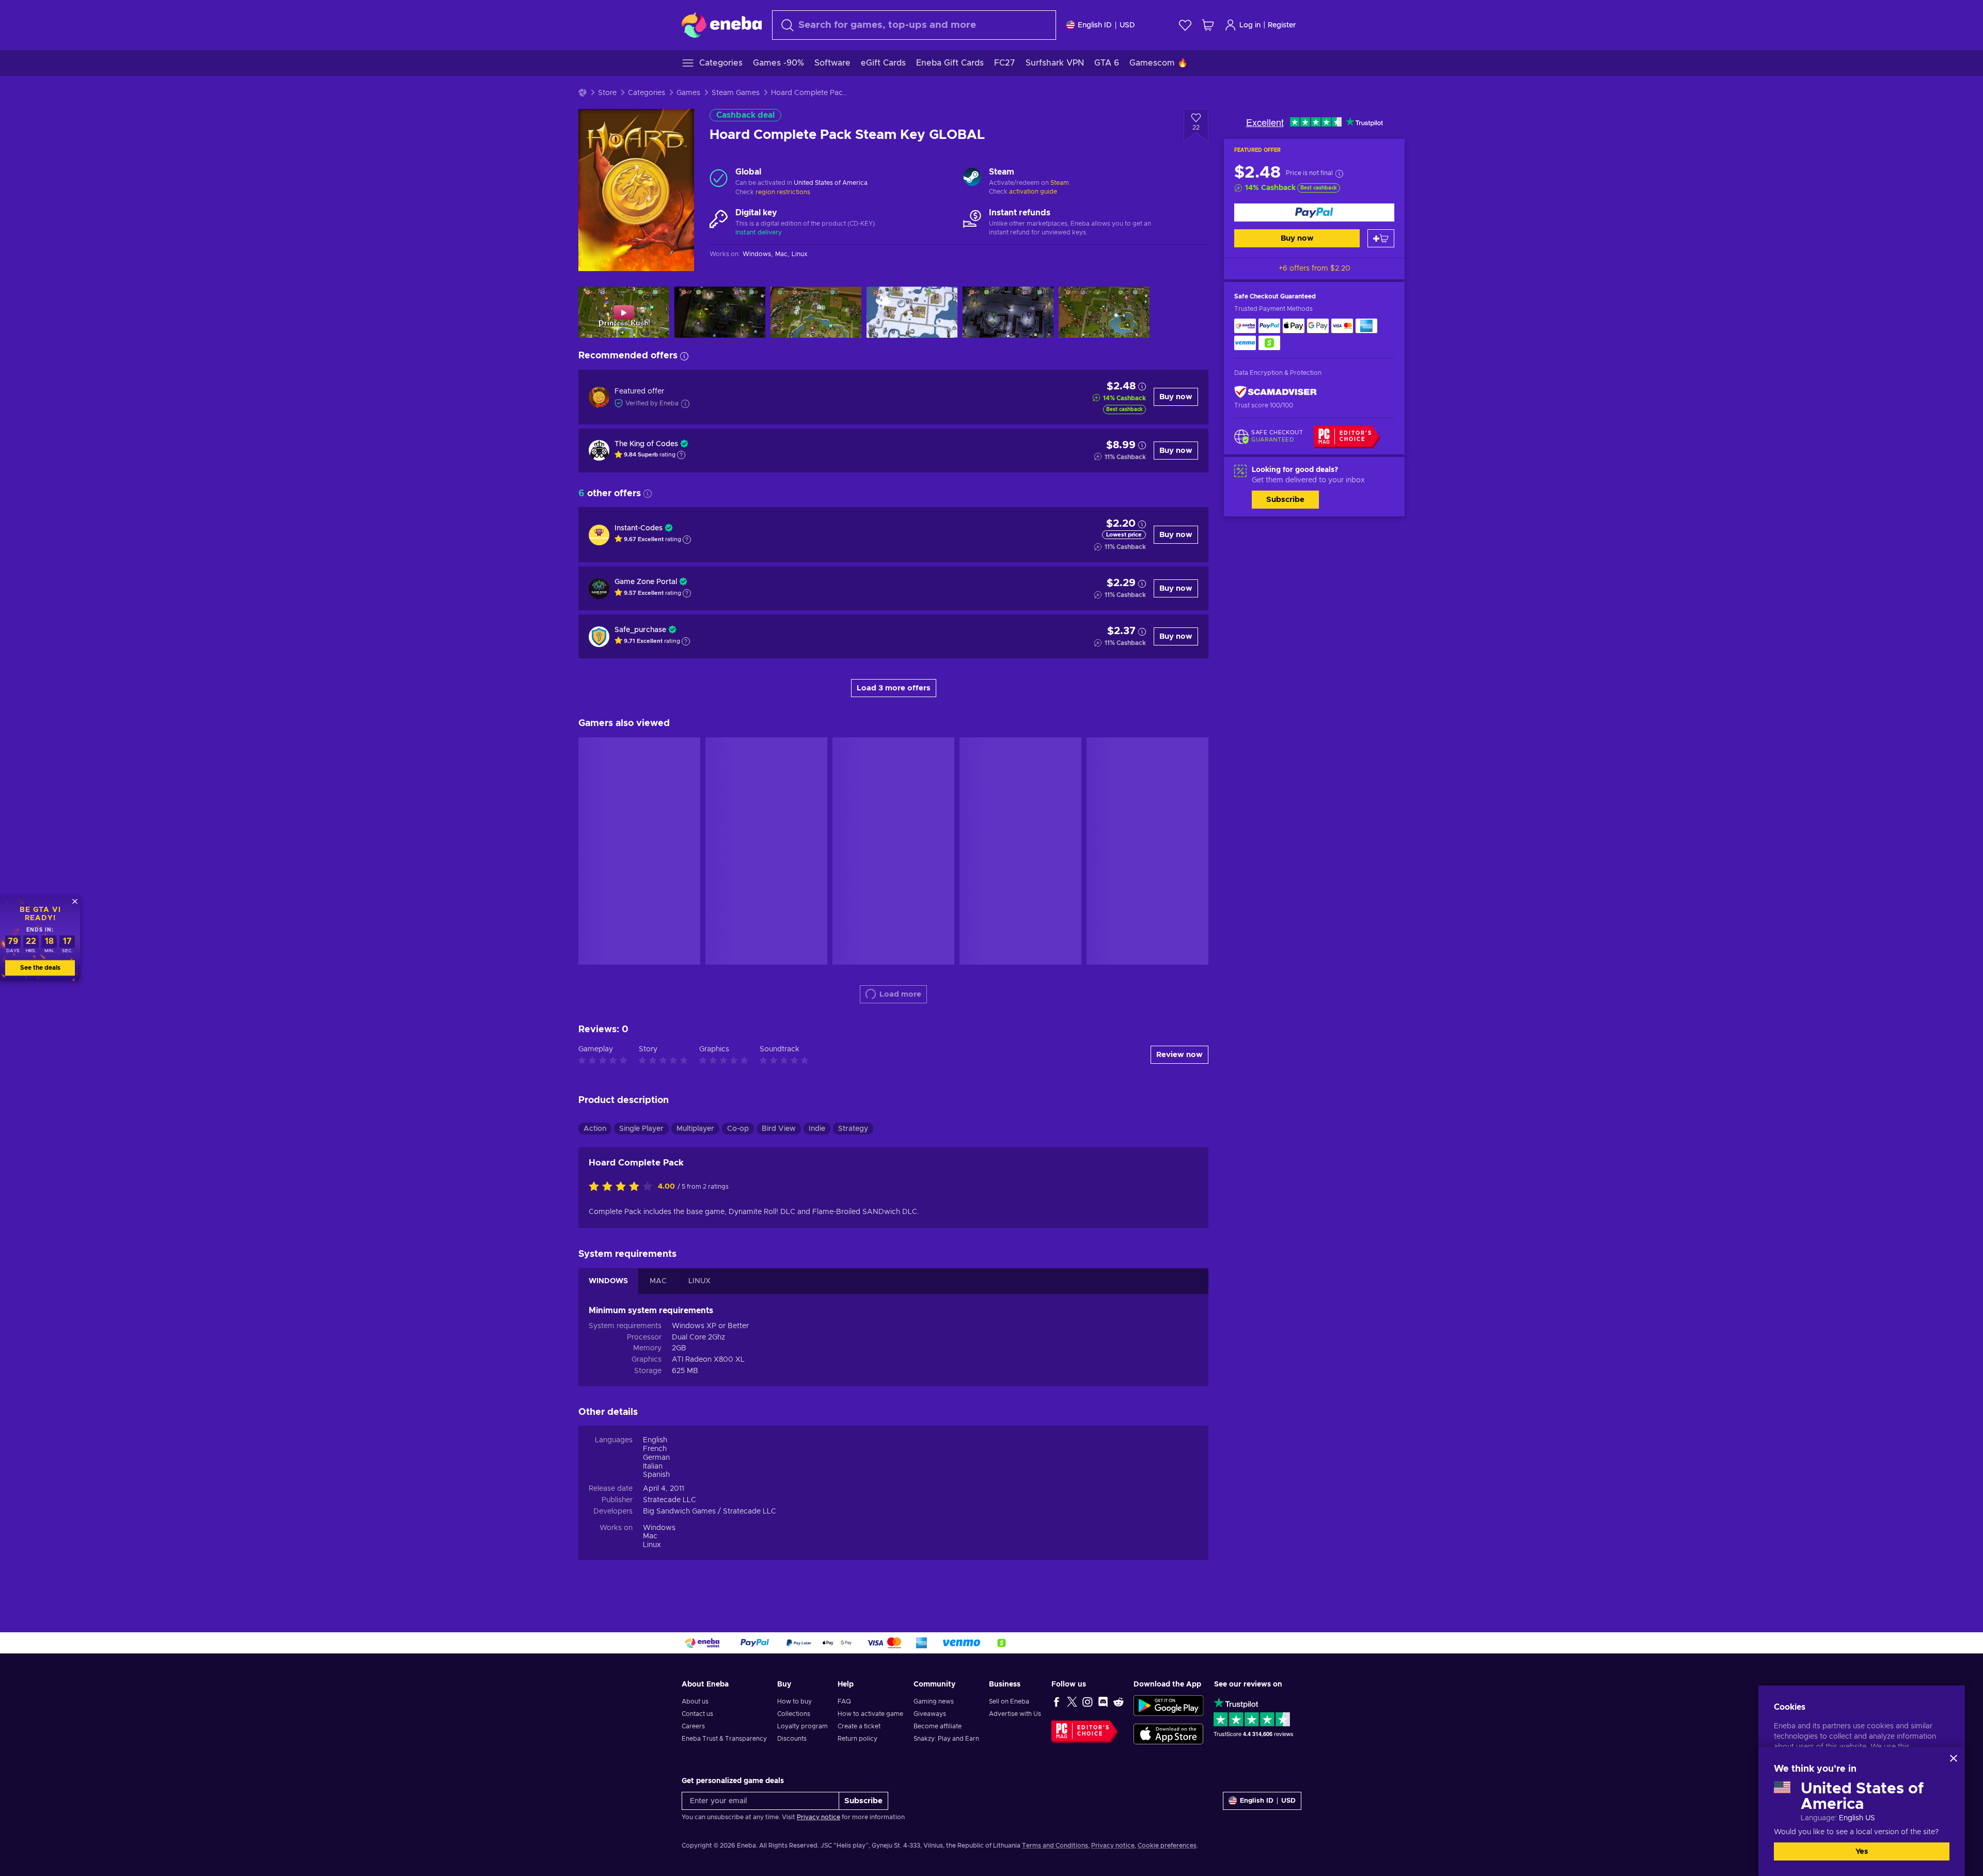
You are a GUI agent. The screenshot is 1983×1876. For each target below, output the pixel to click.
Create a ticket (859, 1726)
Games (688, 93)
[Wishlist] (1185, 25)
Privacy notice (819, 1817)
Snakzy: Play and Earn (946, 1739)
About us (695, 1701)
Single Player (641, 1129)
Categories (647, 93)
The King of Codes (646, 444)
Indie (817, 1129)
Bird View (779, 1129)
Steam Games (736, 93)
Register (1282, 25)
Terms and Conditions (1055, 1846)
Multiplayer (695, 1129)
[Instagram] (1088, 1701)
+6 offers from (1315, 269)
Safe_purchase (640, 630)
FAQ (844, 1701)
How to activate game (870, 1714)
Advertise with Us (1015, 1714)
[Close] (1954, 1758)
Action (595, 1129)
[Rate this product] (623, 1187)
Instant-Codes (639, 528)
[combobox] (914, 25)
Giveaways (930, 1714)
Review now (1179, 1055)
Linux (652, 1545)
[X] (1072, 1701)
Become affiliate (938, 1726)
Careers (693, 1726)
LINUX (699, 1281)
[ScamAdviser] (1276, 392)
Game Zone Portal (646, 582)
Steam (1060, 183)
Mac (650, 1536)
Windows (659, 1528)
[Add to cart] (1381, 238)
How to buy (794, 1701)
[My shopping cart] (1208, 25)
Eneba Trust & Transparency (724, 1739)
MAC (658, 1281)
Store (607, 93)
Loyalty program (802, 1726)
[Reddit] (1119, 1701)
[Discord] (1103, 1701)
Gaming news (934, 1701)
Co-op (738, 1129)
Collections (794, 1714)
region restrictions (783, 192)
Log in (1250, 25)
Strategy (853, 1129)
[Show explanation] (681, 455)
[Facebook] (1057, 1701)
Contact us (697, 1714)
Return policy (857, 1739)
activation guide (1033, 192)
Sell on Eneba (1009, 1701)
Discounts (792, 1739)
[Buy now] (1314, 212)
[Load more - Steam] (972, 178)
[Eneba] (722, 25)
